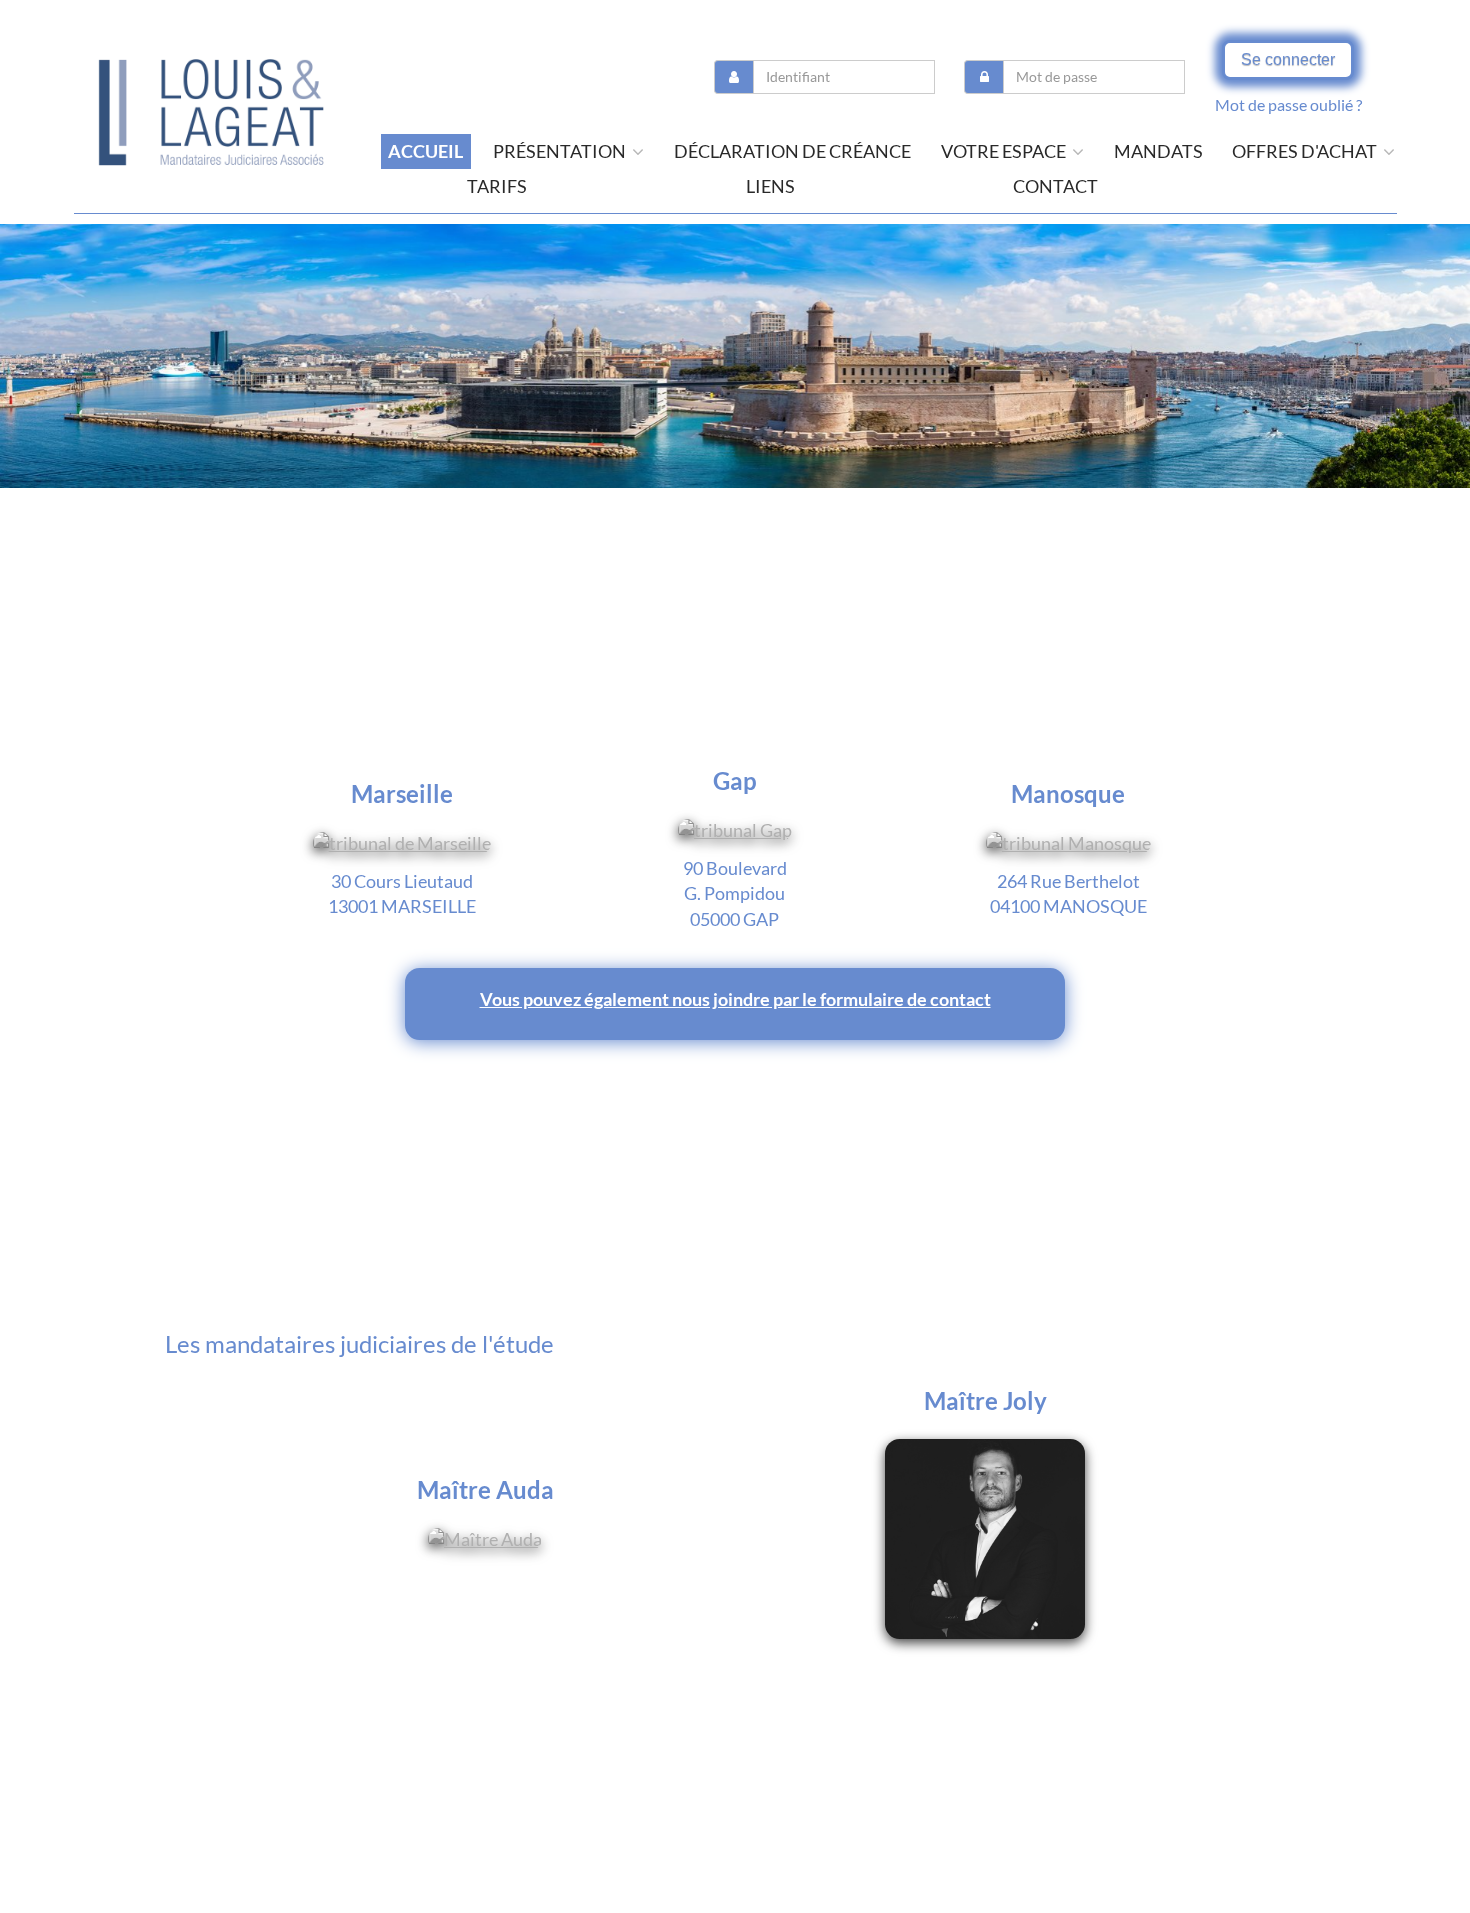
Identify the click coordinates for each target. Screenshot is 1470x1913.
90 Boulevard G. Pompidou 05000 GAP (735, 893)
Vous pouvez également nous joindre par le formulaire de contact (735, 999)
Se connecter (1288, 59)
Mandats (1158, 151)
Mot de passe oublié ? (1288, 104)
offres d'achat (1306, 151)
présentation (561, 151)
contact (1055, 186)
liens (770, 186)
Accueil (425, 151)
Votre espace (1005, 151)
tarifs (497, 186)
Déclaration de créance (792, 151)
